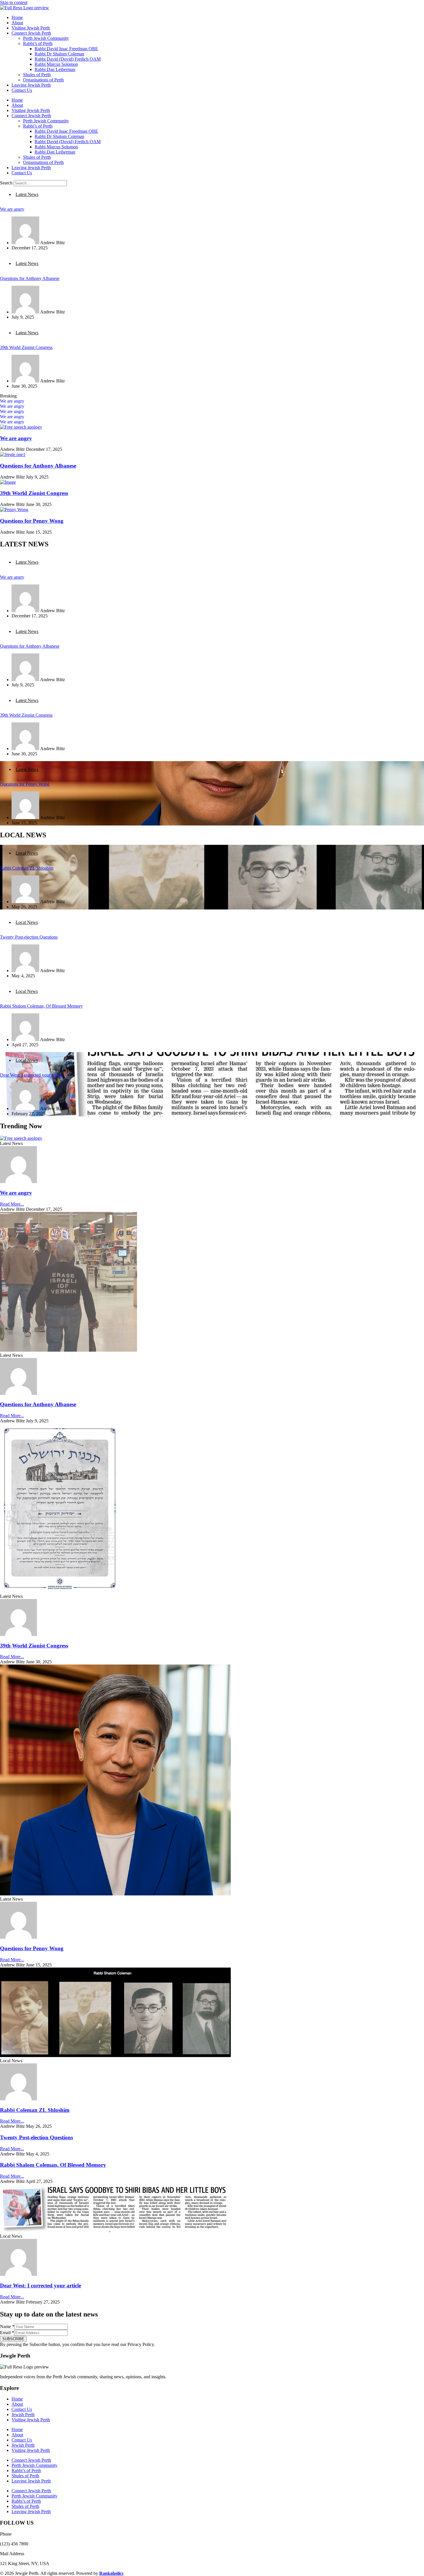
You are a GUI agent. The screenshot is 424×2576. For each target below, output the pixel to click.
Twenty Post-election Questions (29, 937)
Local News (27, 853)
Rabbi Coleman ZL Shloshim (27, 868)
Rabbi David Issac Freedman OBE (66, 49)
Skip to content (14, 2)
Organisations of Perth (43, 80)
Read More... (12, 1204)
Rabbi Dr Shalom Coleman (59, 54)
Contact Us (22, 90)
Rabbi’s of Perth (38, 43)
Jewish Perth (23, 2415)
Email (7, 2333)
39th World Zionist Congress (26, 347)
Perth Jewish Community (46, 38)
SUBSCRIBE (13, 2339)
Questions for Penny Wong (32, 521)
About (17, 23)
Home (17, 17)
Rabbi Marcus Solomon (56, 64)
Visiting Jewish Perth (31, 28)
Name (7, 2326)
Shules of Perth (37, 75)
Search (6, 183)
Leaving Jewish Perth (31, 85)
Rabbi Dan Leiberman (55, 69)
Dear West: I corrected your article (31, 1075)
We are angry (12, 209)
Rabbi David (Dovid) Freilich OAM (68, 59)
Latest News (27, 194)
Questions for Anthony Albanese (30, 278)
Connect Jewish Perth (31, 33)
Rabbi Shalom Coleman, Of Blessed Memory (41, 1006)
